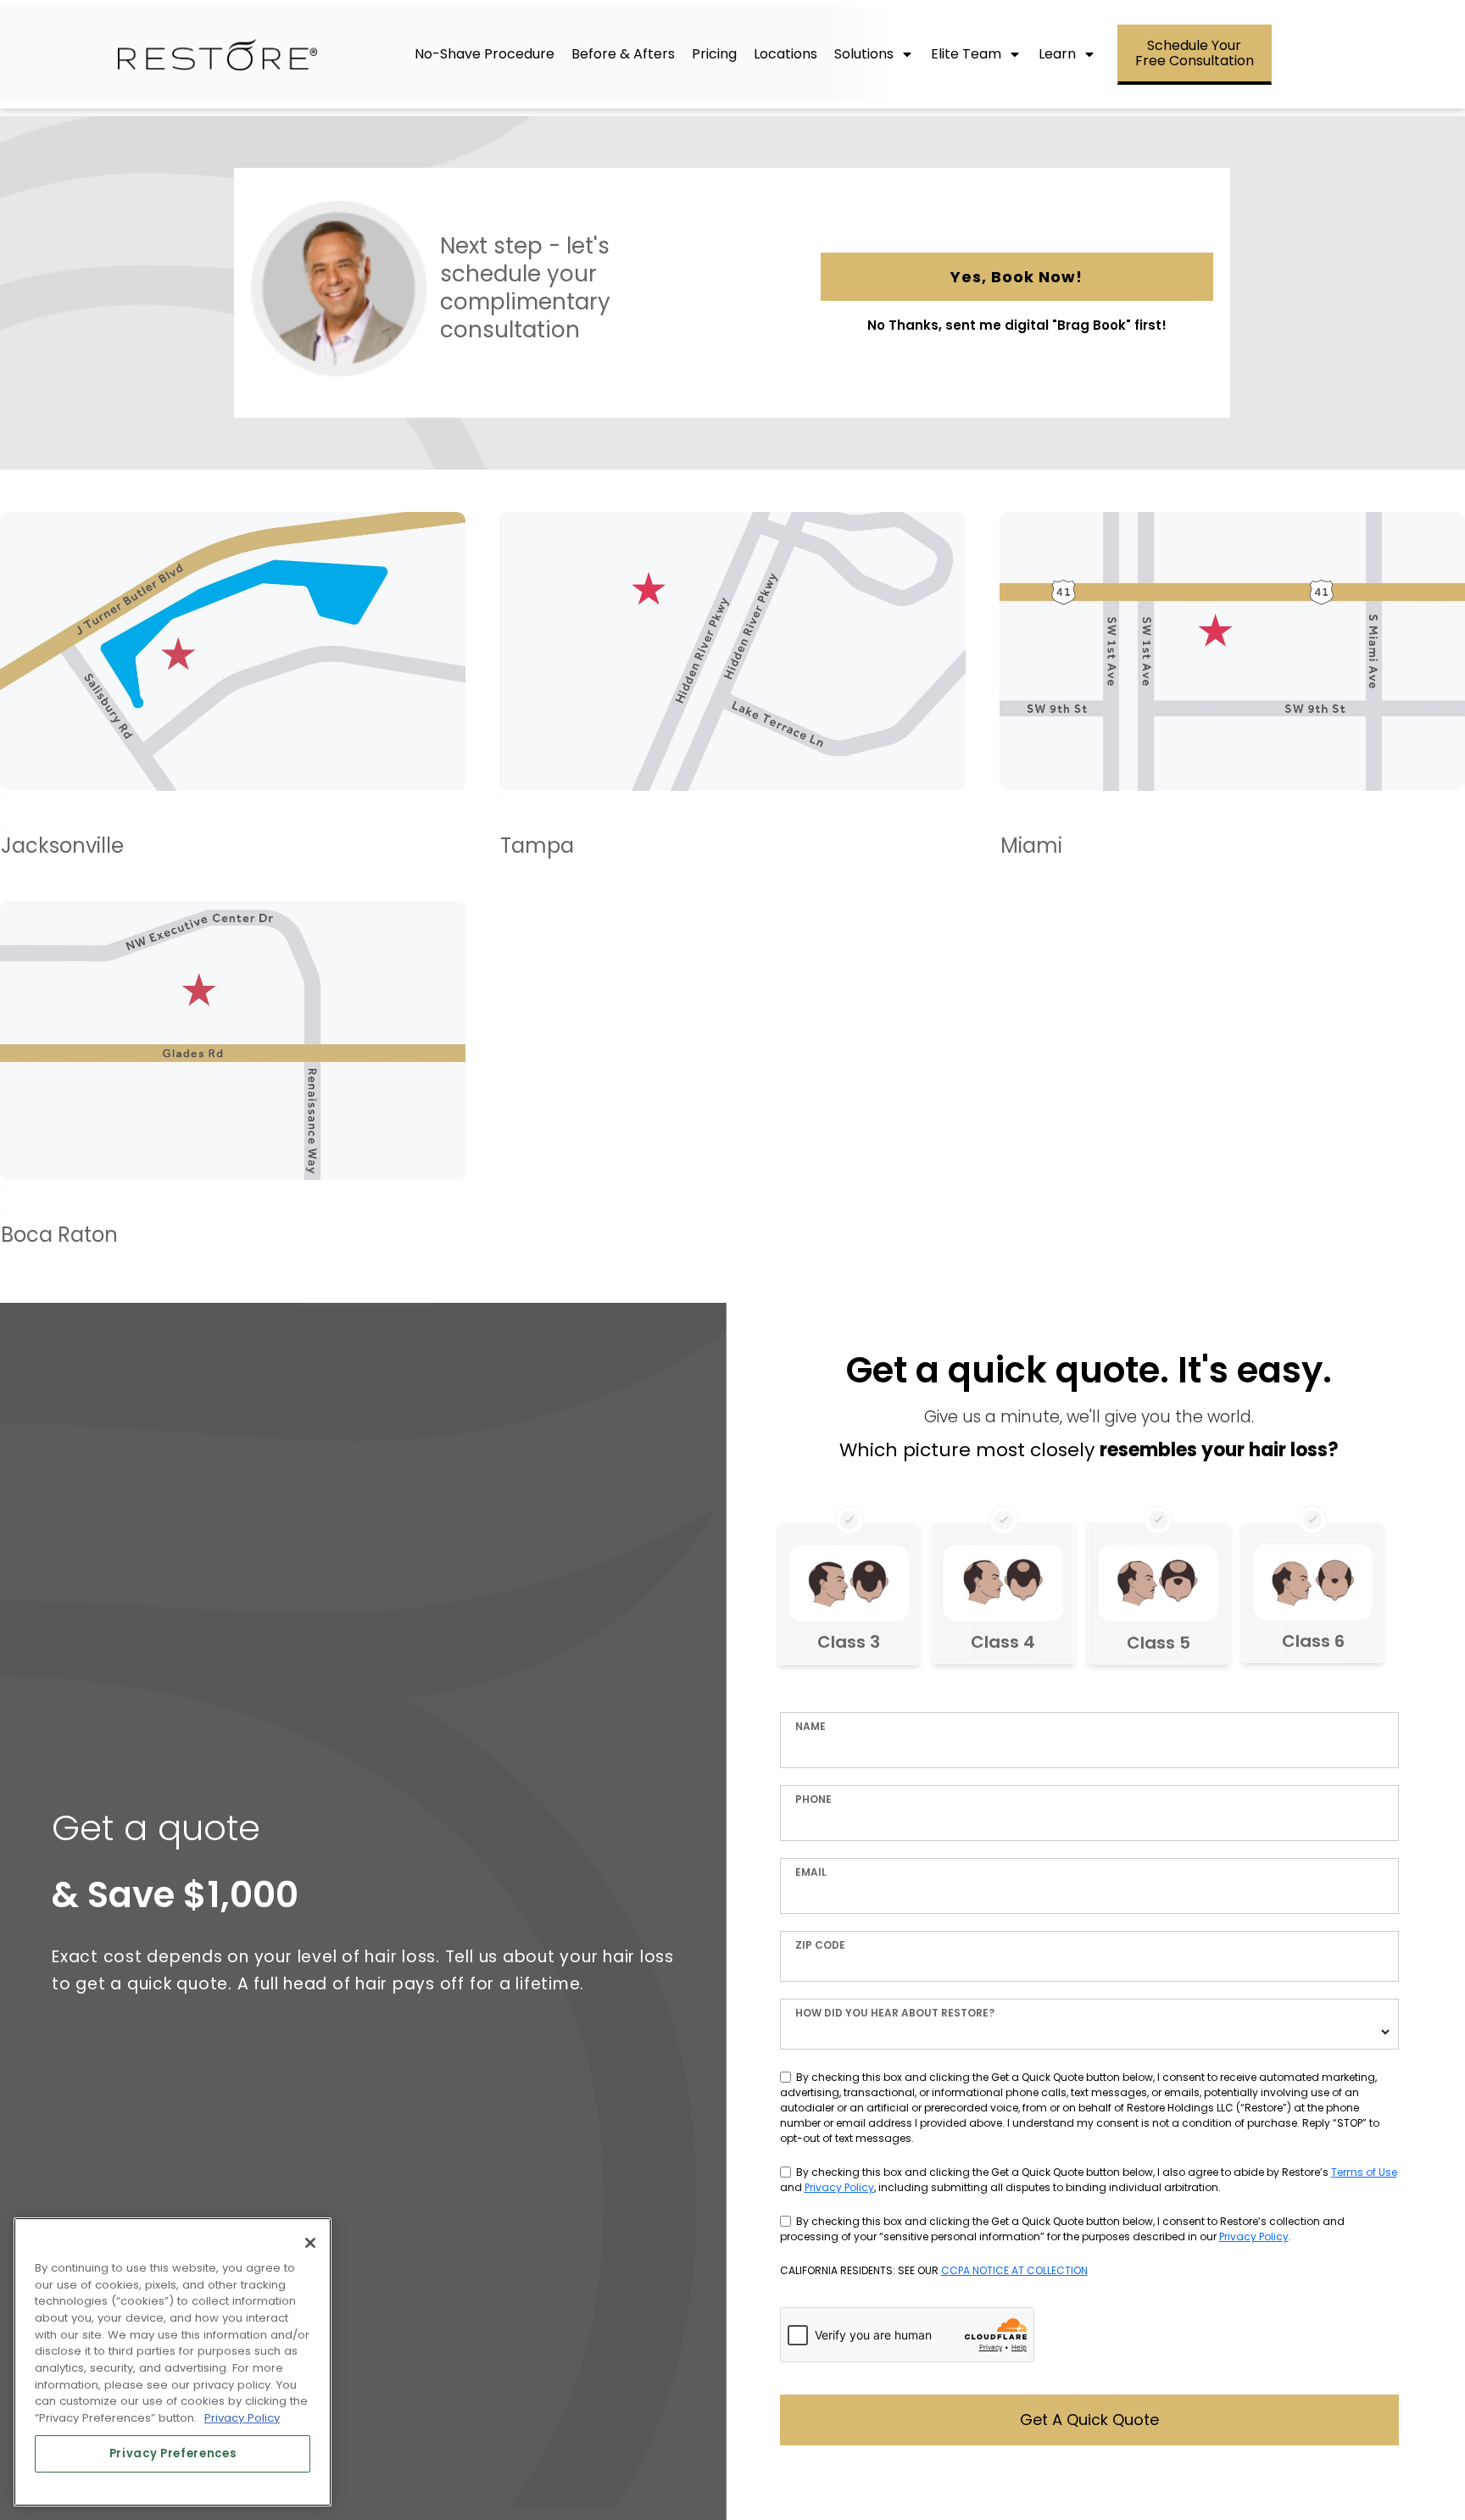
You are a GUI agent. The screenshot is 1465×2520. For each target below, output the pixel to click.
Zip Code (820, 1945)
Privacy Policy (839, 2187)
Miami (1232, 694)
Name (810, 1726)
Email (811, 1872)
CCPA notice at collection (1014, 2270)
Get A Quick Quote (1089, 2420)
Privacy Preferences (173, 2453)
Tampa (732, 694)
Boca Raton (233, 1083)
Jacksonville (233, 694)
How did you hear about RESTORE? (895, 2013)
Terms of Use (1364, 2172)
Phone (813, 1799)
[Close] (310, 2243)
